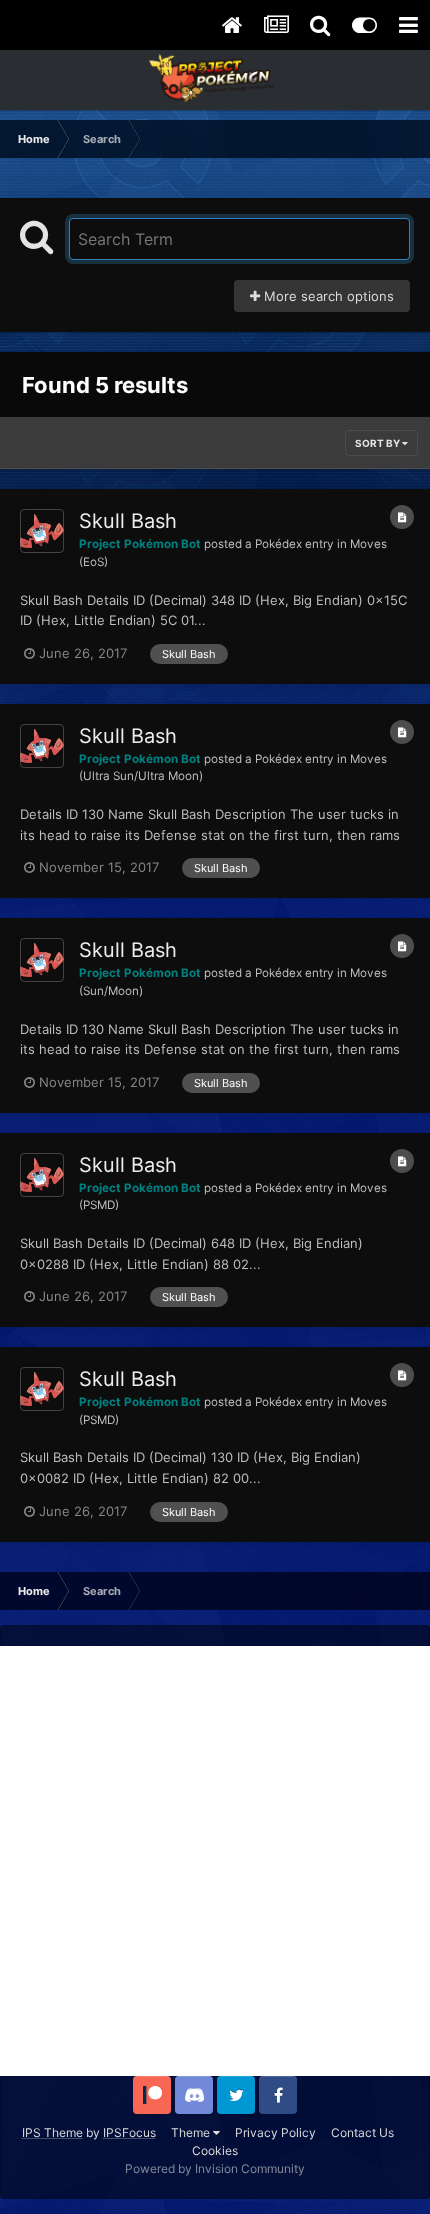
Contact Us (362, 2132)
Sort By (378, 443)
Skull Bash (128, 521)
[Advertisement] (215, 1861)
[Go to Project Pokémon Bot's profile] (42, 531)
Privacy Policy (275, 2132)
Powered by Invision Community (215, 2168)
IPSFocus (129, 2132)
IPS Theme (52, 2132)
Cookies (215, 2150)
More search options (327, 296)
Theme (192, 2132)
